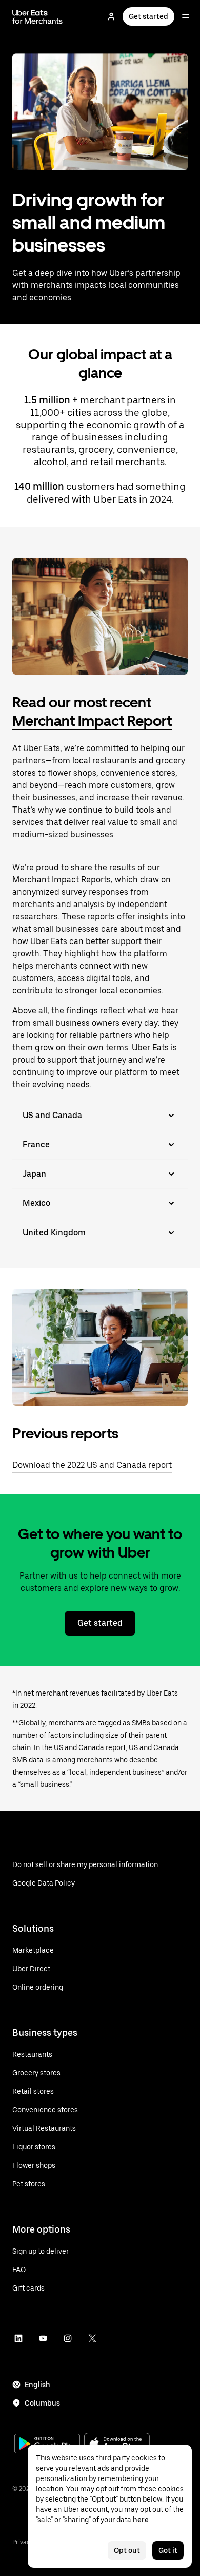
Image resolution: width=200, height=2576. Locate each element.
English (37, 2385)
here (141, 2520)
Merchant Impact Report (92, 721)
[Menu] (186, 16)
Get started (148, 16)
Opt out (127, 2550)
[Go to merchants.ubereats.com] (37, 16)
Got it (168, 2550)
